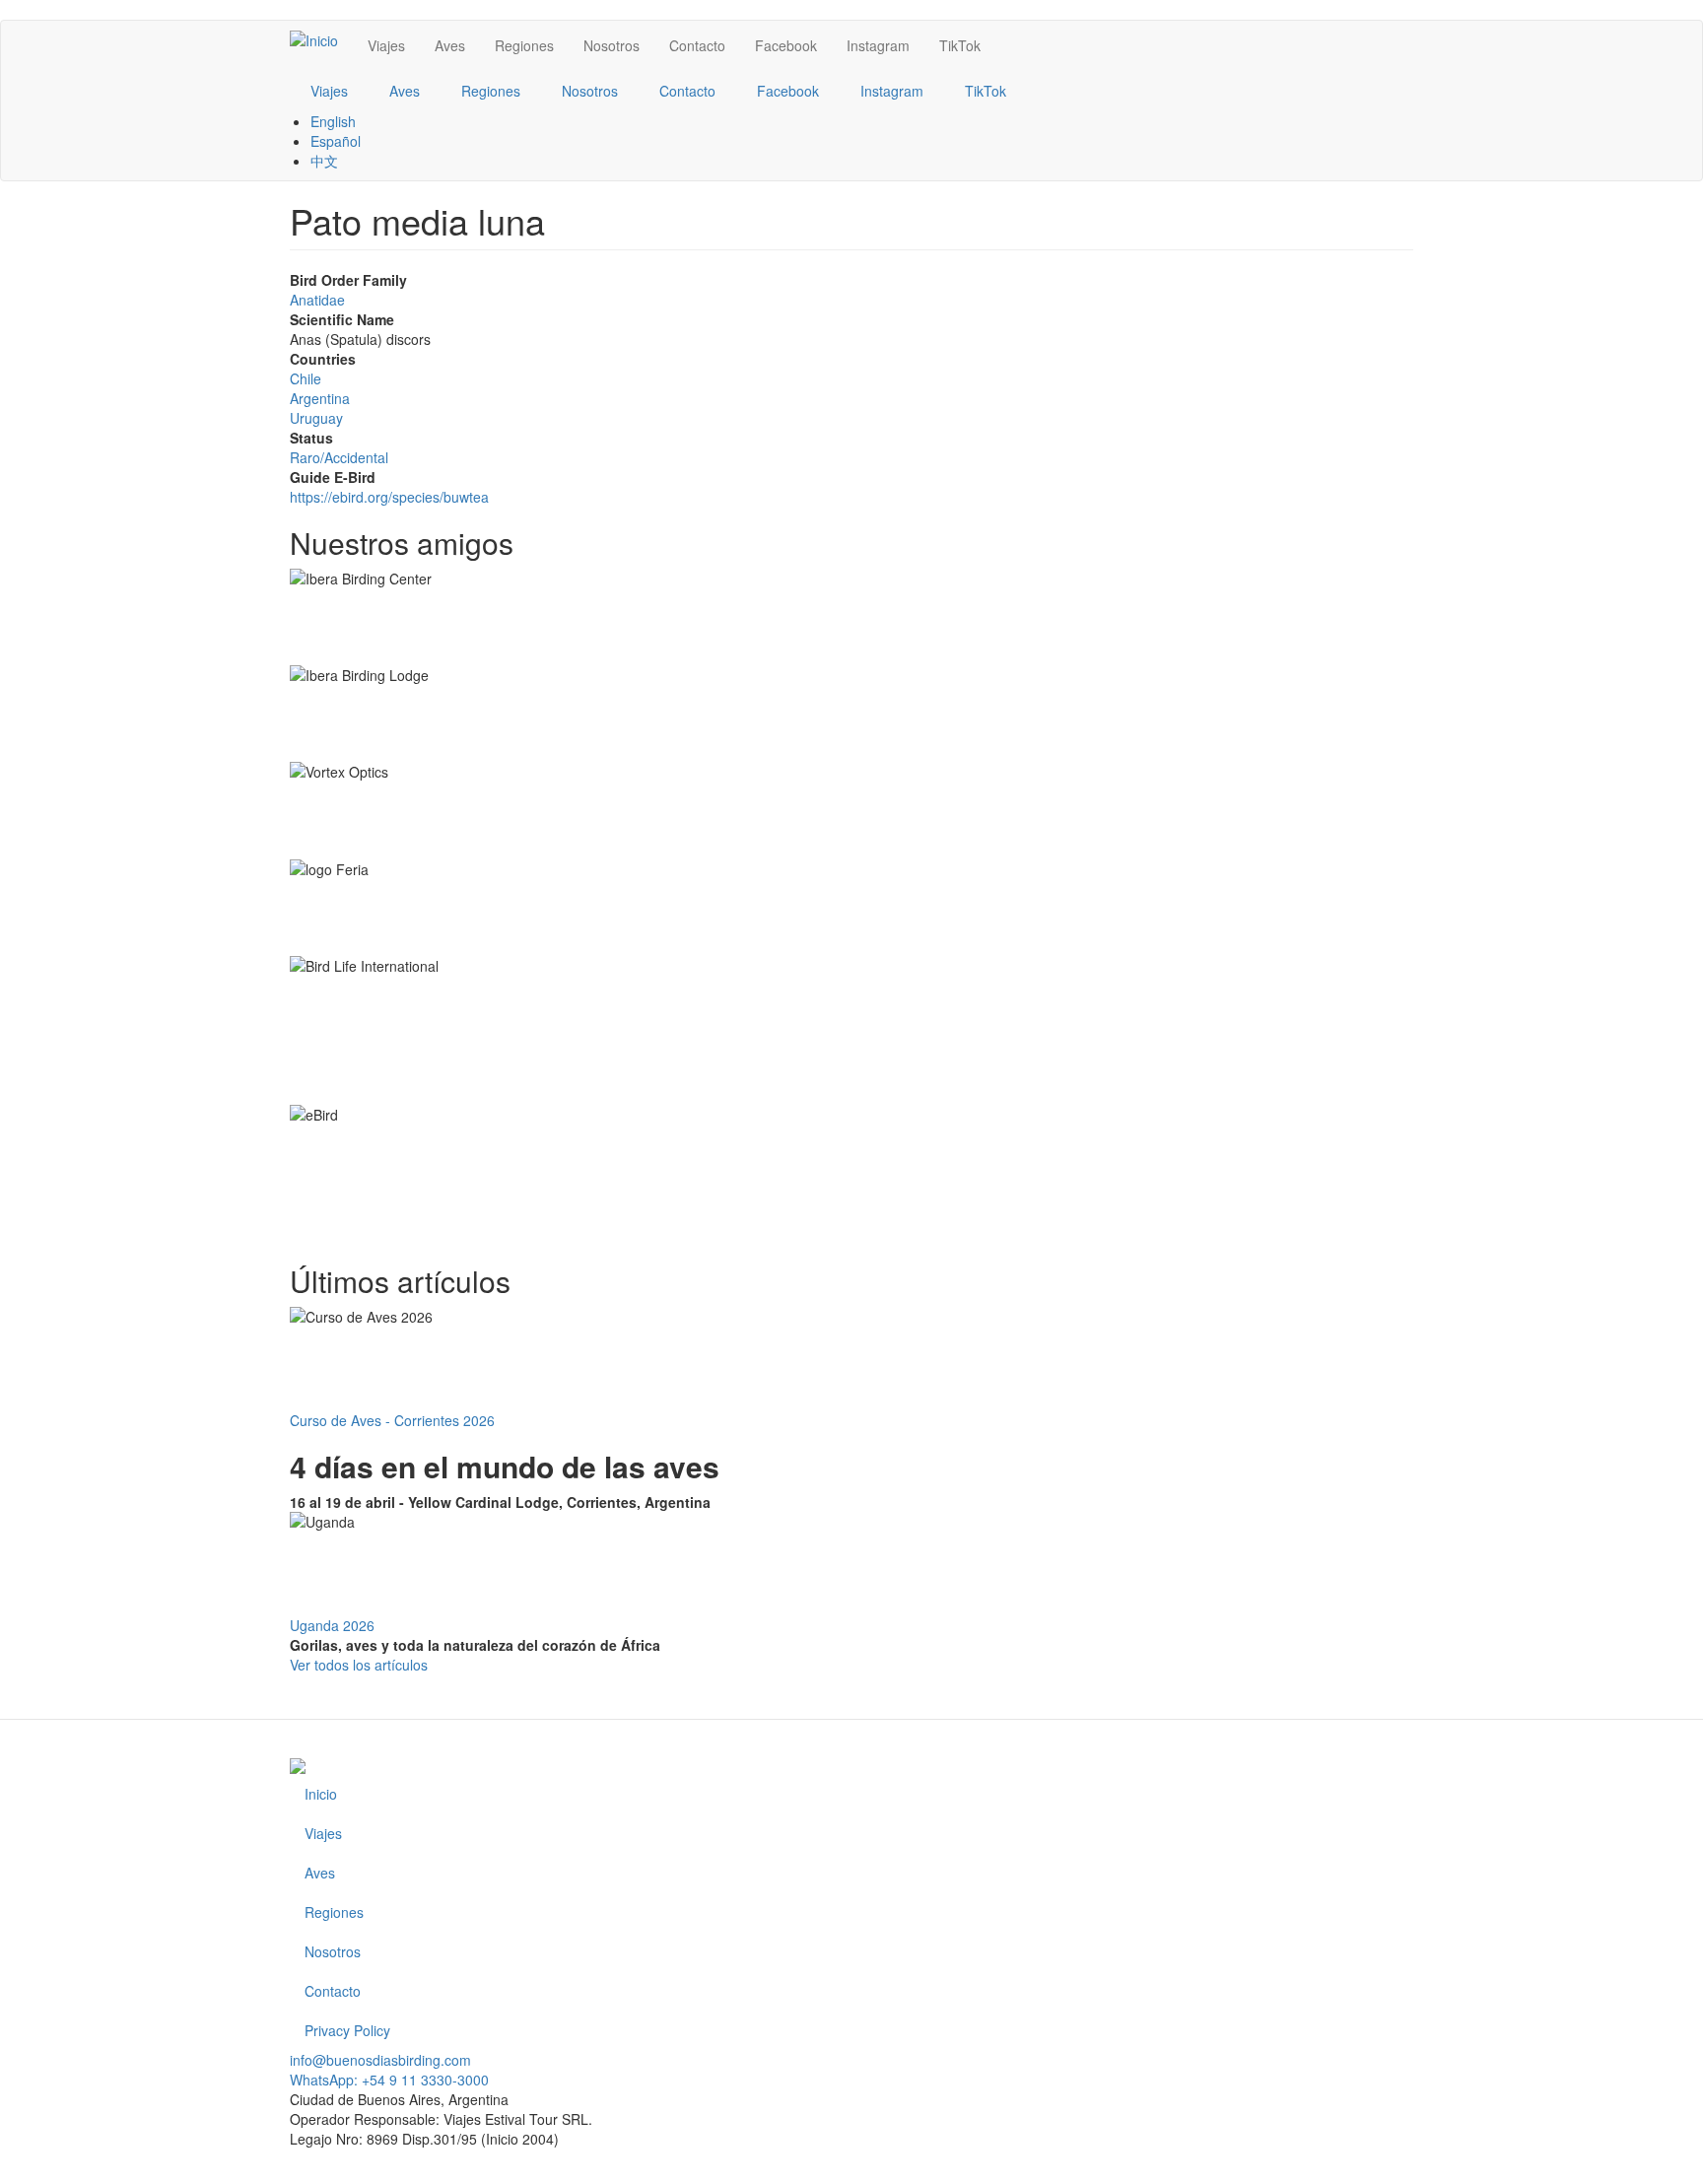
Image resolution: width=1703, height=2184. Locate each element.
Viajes (386, 45)
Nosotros (612, 45)
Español (336, 141)
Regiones (524, 45)
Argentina (320, 398)
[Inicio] (321, 39)
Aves (450, 45)
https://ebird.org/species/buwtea (389, 497)
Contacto (697, 45)
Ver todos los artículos (359, 1665)
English (333, 121)
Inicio (321, 1794)
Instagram (878, 45)
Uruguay (316, 418)
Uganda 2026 (332, 1625)
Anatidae (317, 300)
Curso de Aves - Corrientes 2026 (392, 1420)
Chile (306, 378)
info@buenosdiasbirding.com (380, 2060)
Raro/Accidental (339, 457)
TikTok (960, 45)
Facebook (786, 45)
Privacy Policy (347, 2030)
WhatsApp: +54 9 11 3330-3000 (389, 2080)
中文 (324, 161)
